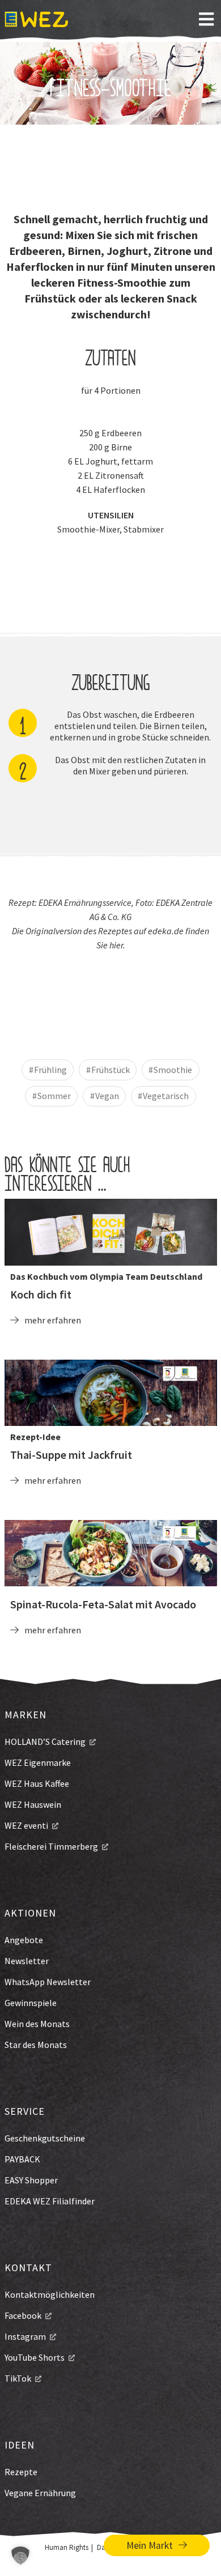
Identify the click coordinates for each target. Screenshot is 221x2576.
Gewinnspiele (31, 2003)
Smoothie (173, 1070)
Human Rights (67, 2547)
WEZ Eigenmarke (38, 1762)
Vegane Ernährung (40, 2493)
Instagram (25, 2336)
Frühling (50, 1070)
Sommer (54, 1096)
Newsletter (27, 1961)
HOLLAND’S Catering (45, 1742)
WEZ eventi (26, 1825)
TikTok (18, 2378)
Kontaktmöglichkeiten (50, 2294)
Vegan (107, 1096)
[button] (20, 2556)
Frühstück (110, 1070)
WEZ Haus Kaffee (37, 1783)
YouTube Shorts (35, 2357)
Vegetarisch (166, 1096)
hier (116, 945)
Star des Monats (36, 2045)
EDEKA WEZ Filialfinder (50, 2201)
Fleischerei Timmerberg (51, 1846)
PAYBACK (22, 2159)
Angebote (24, 1940)
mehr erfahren (53, 1320)
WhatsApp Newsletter (48, 1982)
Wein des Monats (37, 2024)
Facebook (23, 2315)
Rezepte (21, 2472)
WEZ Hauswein (33, 1804)
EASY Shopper (31, 2180)
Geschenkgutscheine (45, 2138)
